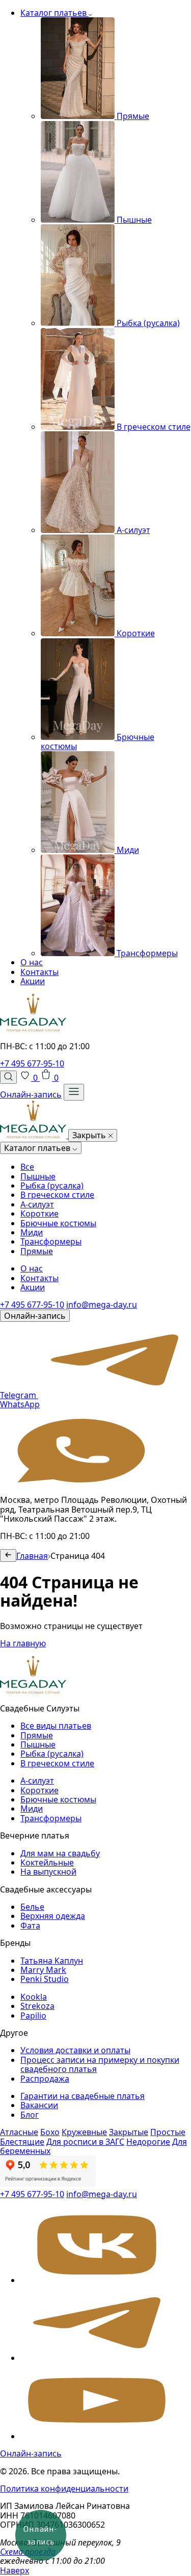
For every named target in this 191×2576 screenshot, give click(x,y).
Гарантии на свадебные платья (83, 2096)
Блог (30, 2115)
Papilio (33, 2016)
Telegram (19, 1395)
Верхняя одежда (53, 1916)
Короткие (39, 1213)
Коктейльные (47, 1862)
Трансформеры (51, 1241)
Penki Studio (45, 1979)
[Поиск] (8, 1077)
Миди (32, 1232)
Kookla (34, 1997)
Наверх (15, 2570)
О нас (32, 962)
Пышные (38, 1176)
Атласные (19, 2132)
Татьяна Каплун (52, 1961)
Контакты (39, 972)
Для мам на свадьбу (60, 1853)
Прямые (37, 1251)
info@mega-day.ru (102, 1305)
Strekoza (37, 2006)
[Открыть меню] (74, 1092)
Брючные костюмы (58, 1223)
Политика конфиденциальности (64, 2489)
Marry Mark (43, 1970)
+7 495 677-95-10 (32, 1063)
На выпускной (48, 1872)
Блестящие (22, 2142)
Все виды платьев (56, 1726)
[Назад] (8, 1556)
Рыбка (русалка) (52, 1186)
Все (27, 1167)
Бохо (50, 2132)
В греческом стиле (57, 1195)
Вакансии (39, 2105)
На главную (23, 1643)
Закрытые (129, 2132)
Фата (30, 1926)
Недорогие (148, 2142)
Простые (168, 2132)
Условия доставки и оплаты (75, 2050)
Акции (33, 981)
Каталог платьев (54, 13)
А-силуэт (37, 1204)
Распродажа (45, 2079)
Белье (32, 1907)
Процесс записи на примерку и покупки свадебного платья (100, 2064)
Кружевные (84, 2132)
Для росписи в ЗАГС (85, 2142)
